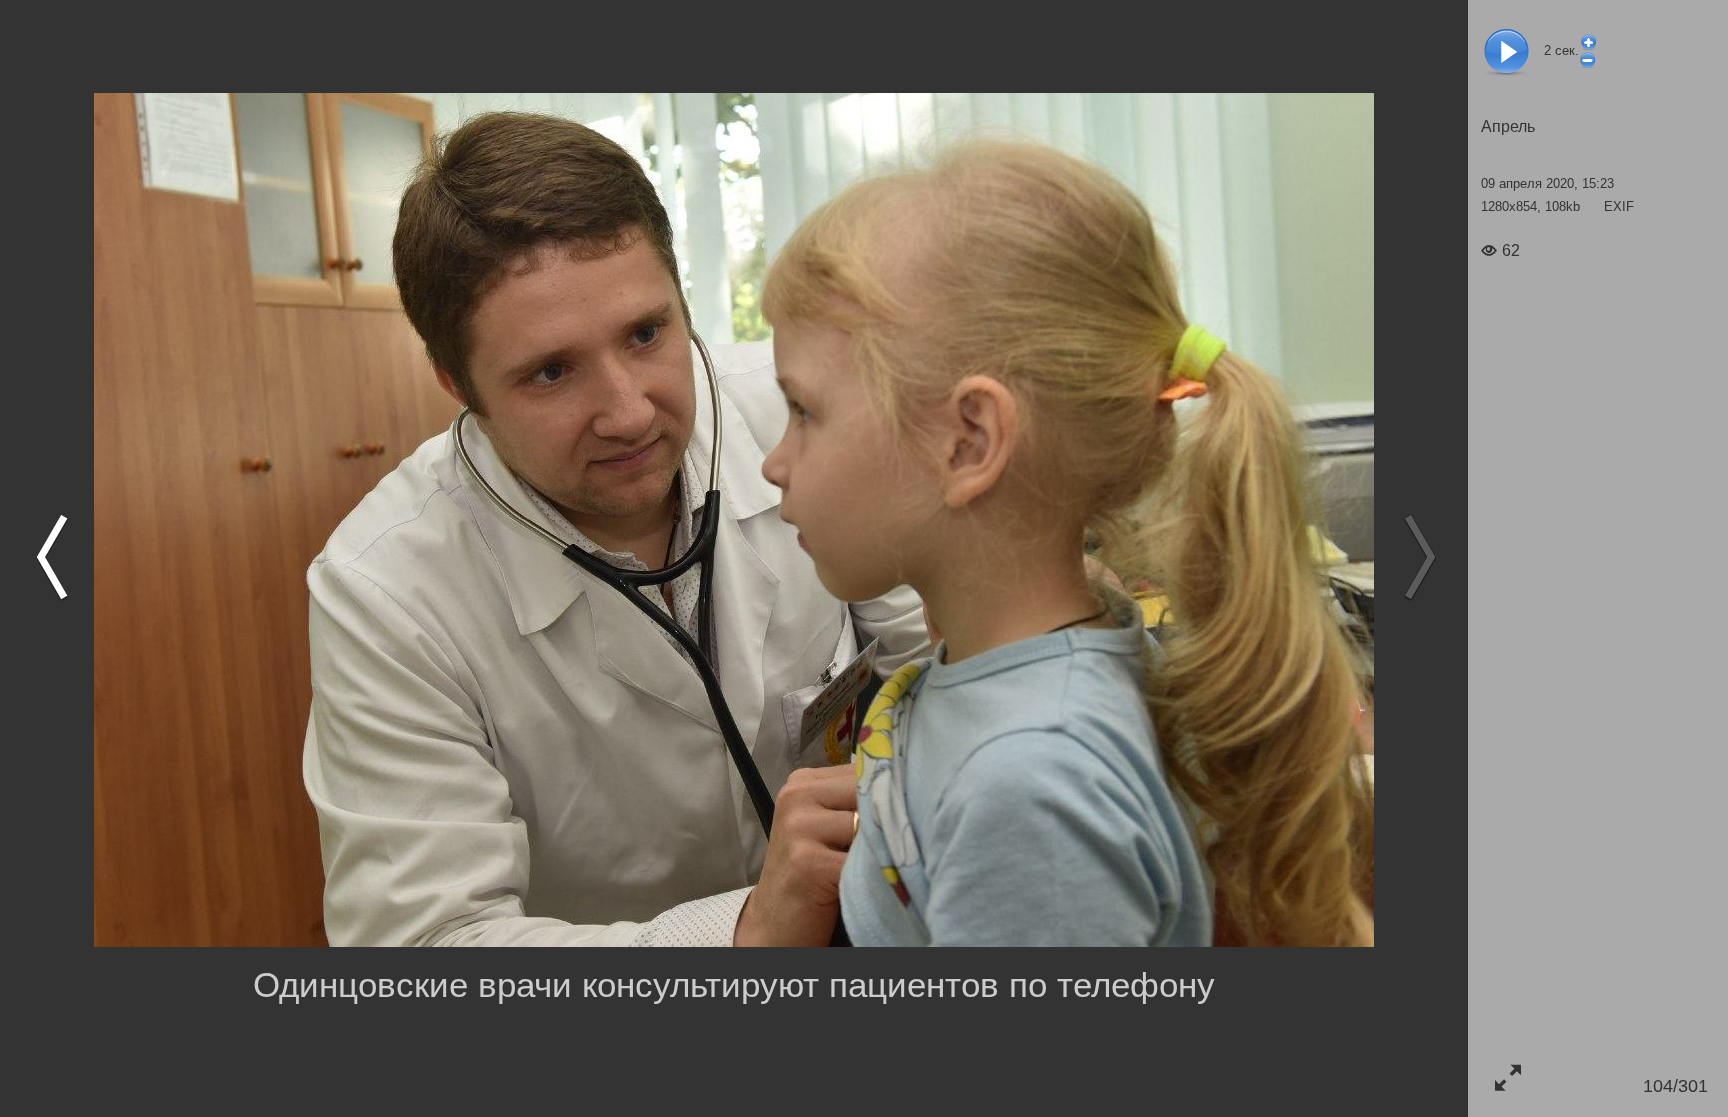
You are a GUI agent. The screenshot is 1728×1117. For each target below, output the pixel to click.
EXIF (1619, 206)
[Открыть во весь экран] (1507, 1077)
